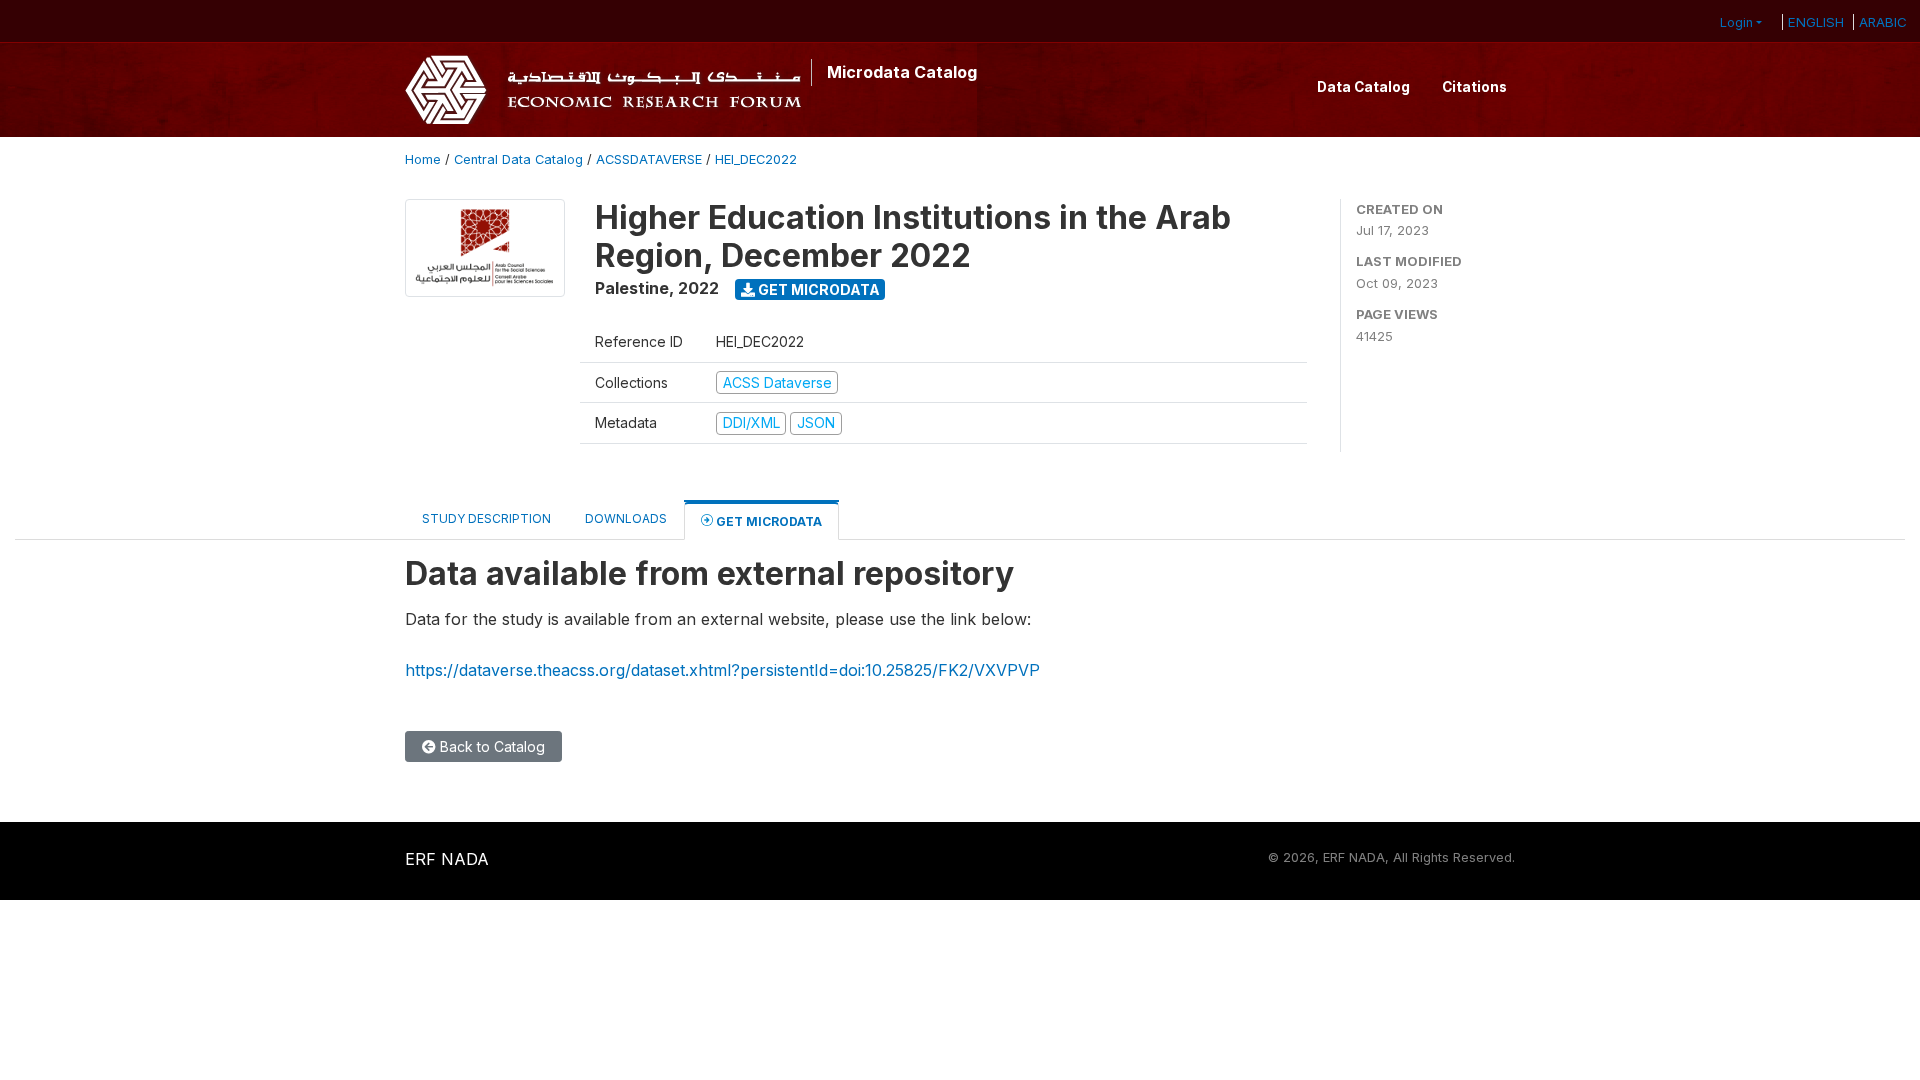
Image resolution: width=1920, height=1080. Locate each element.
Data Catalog (1363, 87)
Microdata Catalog (902, 72)
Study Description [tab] (486, 518)
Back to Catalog (490, 746)
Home (423, 159)
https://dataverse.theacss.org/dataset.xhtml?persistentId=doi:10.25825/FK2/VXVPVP (722, 670)
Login (1736, 22)
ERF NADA (447, 859)
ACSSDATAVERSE (649, 159)
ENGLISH (1816, 22)
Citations (1474, 87)
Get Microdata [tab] (767, 521)
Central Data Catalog (518, 159)
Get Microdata (817, 289)
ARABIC (1883, 22)
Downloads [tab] (626, 518)
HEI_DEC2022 (756, 159)
